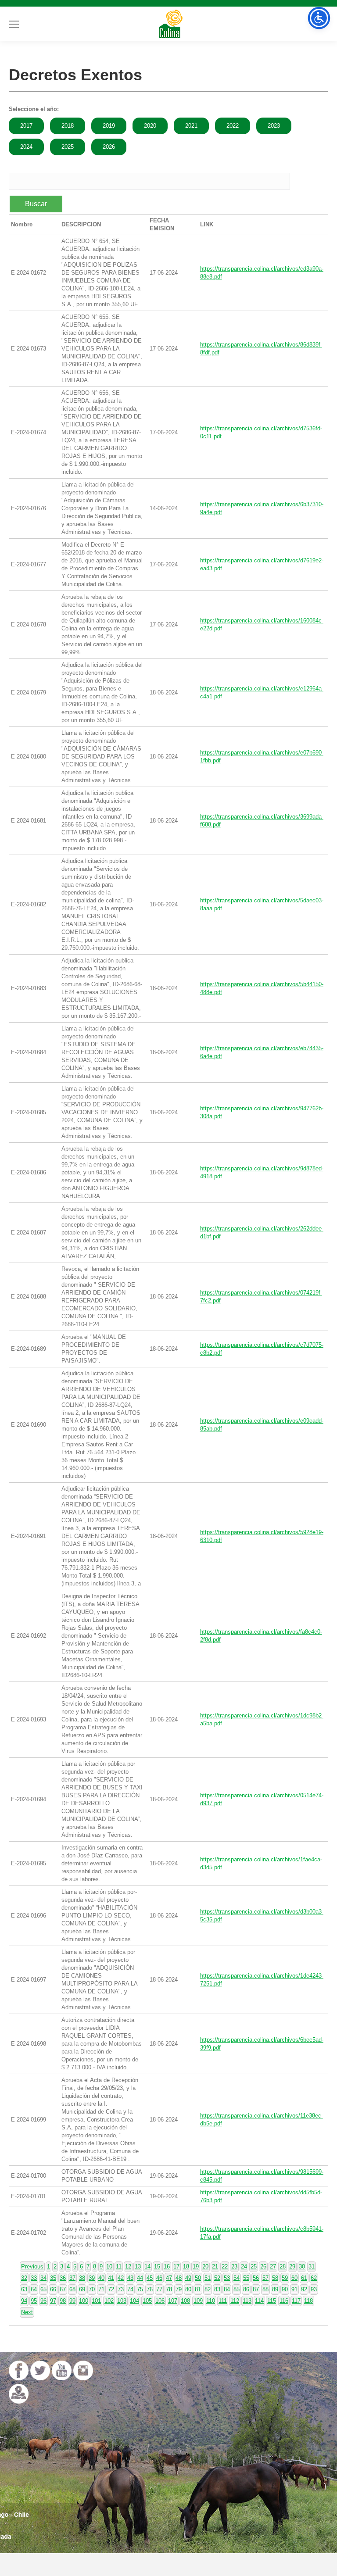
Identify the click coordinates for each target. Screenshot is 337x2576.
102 (109, 2301)
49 (188, 2278)
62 (314, 2278)
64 (34, 2289)
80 (188, 2289)
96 (43, 2301)
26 (263, 2267)
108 (185, 2301)
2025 (68, 147)
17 (176, 2267)
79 (179, 2289)
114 (259, 2301)
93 (314, 2289)
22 (225, 2267)
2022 (233, 126)
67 (63, 2289)
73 (121, 2289)
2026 (109, 147)
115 (272, 2301)
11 (119, 2267)
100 (84, 2301)
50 (198, 2278)
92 (304, 2289)
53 (227, 2278)
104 (134, 2301)
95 (34, 2301)
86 (246, 2289)
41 (111, 2278)
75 (140, 2289)
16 (167, 2267)
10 (109, 2267)
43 (130, 2278)
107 (173, 2301)
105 (147, 2301)
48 (179, 2278)
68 (72, 2289)
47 (169, 2278)
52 (217, 2278)
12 (128, 2267)
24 (244, 2267)
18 (186, 2267)
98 (63, 2301)
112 (235, 2301)
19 (196, 2267)
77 (159, 2289)
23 (234, 2267)
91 (294, 2289)
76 (150, 2289)
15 (157, 2267)
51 (208, 2278)
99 (72, 2301)
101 (96, 2301)
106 (160, 2301)
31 (312, 2267)
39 (92, 2278)
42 (121, 2278)
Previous (32, 2267)
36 (63, 2278)
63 (24, 2289)
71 (101, 2289)
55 (246, 2278)
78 (169, 2289)
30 (302, 2267)
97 (53, 2301)
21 (215, 2267)
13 (138, 2267)
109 (198, 2301)
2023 (274, 126)
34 (43, 2278)
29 (292, 2267)
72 (111, 2289)
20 (205, 2267)
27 (273, 2267)
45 (150, 2278)
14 (147, 2267)
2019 (109, 126)
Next (27, 2312)
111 (223, 2301)
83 (217, 2289)
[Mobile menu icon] (14, 24)
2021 (191, 126)
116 (284, 2301)
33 (34, 2278)
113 (247, 2301)
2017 (26, 126)
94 (24, 2301)
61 (304, 2278)
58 (275, 2278)
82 (208, 2289)
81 (198, 2289)
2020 (150, 126)
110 (211, 2301)
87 (256, 2289)
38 (82, 2278)
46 (159, 2278)
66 (53, 2289)
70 (92, 2289)
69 (82, 2289)
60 (294, 2278)
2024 (26, 147)
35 (53, 2278)
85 (237, 2289)
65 (43, 2289)
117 (296, 2301)
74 (130, 2289)
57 (265, 2278)
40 (101, 2278)
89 (275, 2289)
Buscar (36, 204)
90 (285, 2289)
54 (237, 2278)
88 (265, 2289)
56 (256, 2278)
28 (283, 2267)
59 (285, 2278)
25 (254, 2267)
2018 (68, 126)
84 (227, 2289)
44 (140, 2278)
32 (24, 2278)
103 (122, 2301)
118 (308, 2301)
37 (72, 2278)
